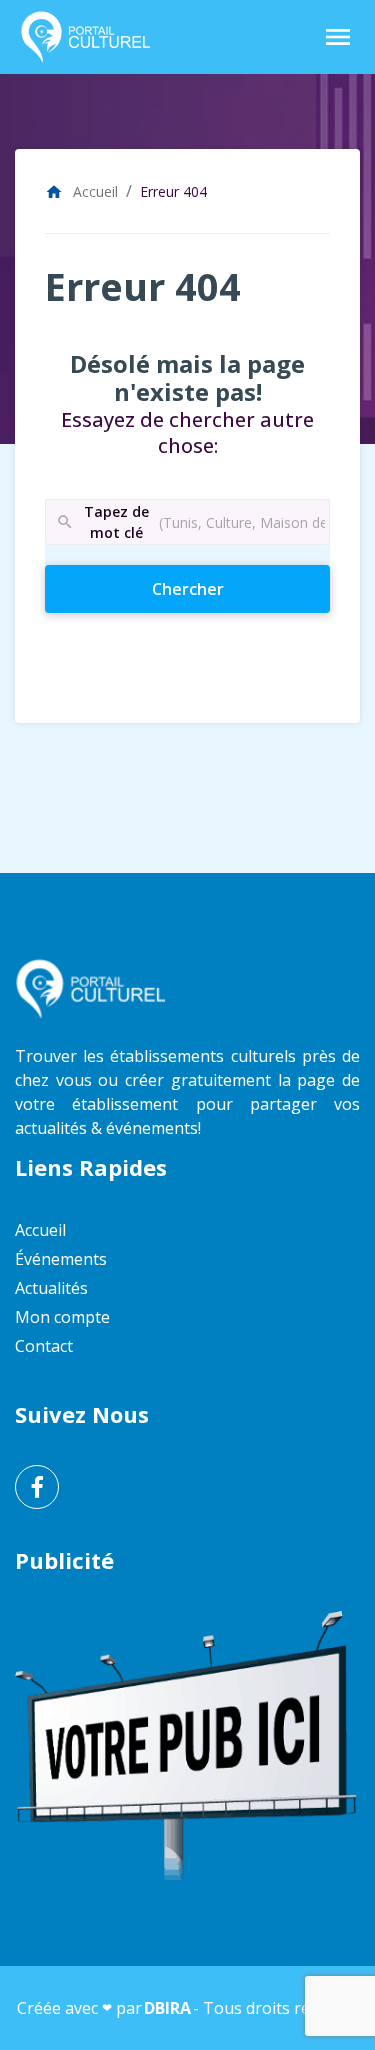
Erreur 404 (173, 191)
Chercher (223, 588)
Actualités (51, 1288)
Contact (44, 1346)
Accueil (81, 191)
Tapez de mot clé (102, 522)
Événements (61, 1259)
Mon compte (62, 1317)
